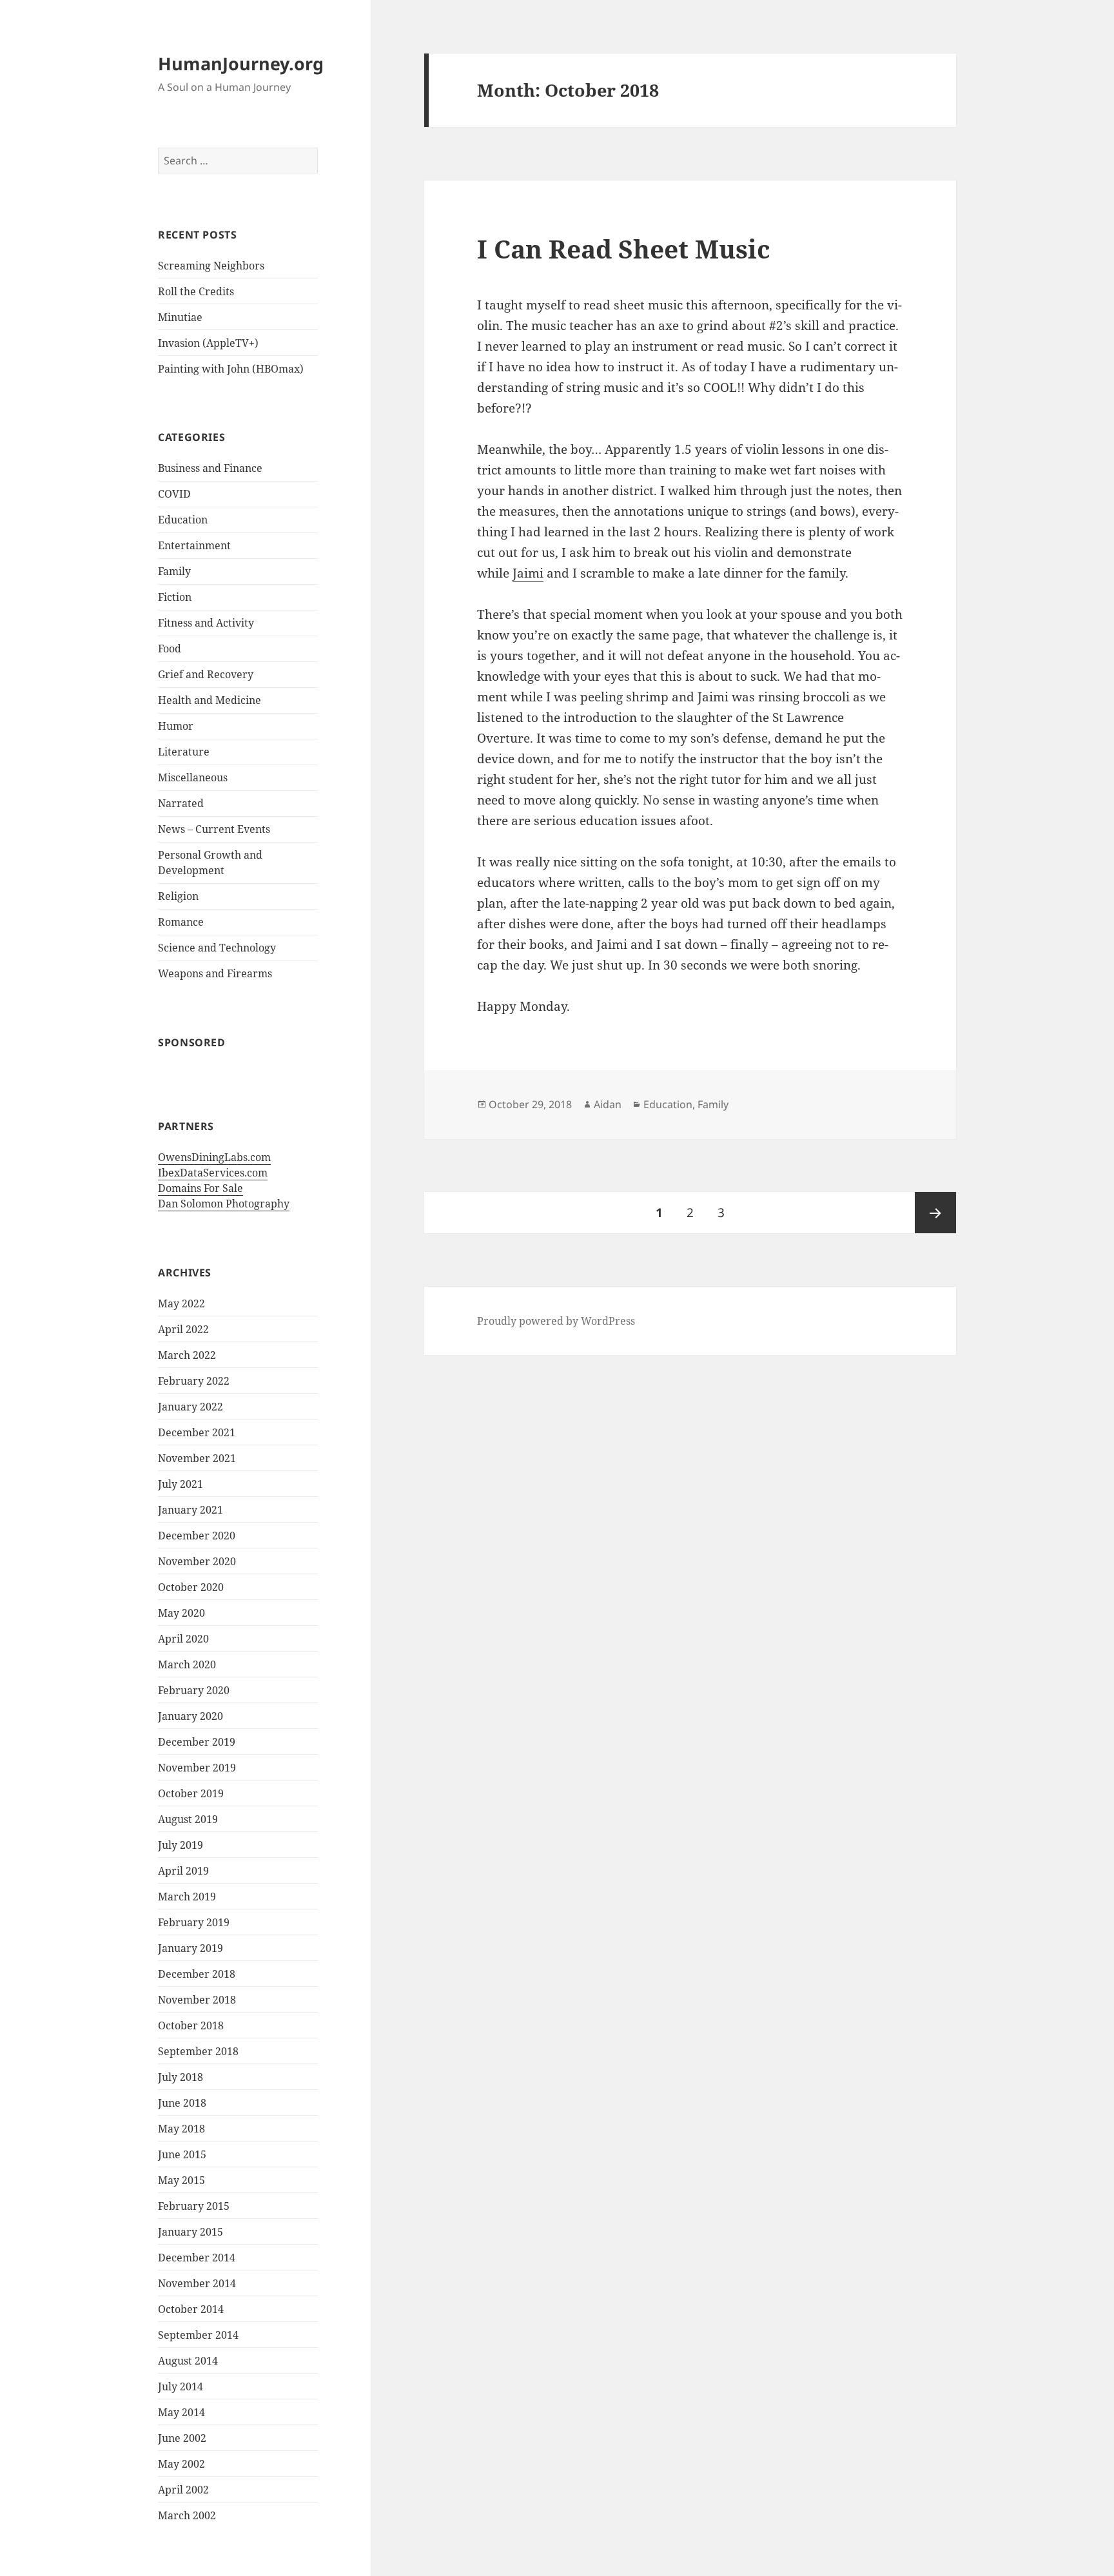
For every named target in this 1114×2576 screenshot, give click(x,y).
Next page (935, 1213)
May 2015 (181, 2180)
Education (183, 520)
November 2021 (197, 1458)
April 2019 (183, 1871)
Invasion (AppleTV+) (208, 343)
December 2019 (197, 1742)
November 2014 (197, 2283)
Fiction (175, 597)
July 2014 (181, 2386)
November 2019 (197, 1768)
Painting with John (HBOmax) (231, 369)
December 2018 (197, 1974)
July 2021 (181, 1484)
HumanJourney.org (241, 63)
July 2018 (181, 2077)
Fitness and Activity (206, 623)
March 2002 (187, 2515)
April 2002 (183, 2490)
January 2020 (191, 1716)
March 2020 (187, 1664)
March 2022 (187, 1355)
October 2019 (191, 1793)
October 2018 (191, 2025)
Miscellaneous (193, 777)
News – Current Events (214, 829)
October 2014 (191, 2309)
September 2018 (198, 2051)
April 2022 (183, 1329)
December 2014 (197, 2258)
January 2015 (191, 2232)
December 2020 (197, 1536)
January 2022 (191, 1407)
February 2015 (194, 2206)
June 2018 (182, 2103)
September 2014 (198, 2335)
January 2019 (191, 1948)
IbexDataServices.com (213, 1173)
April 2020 (183, 1639)
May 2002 (181, 2464)
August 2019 (188, 1819)
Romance (181, 922)
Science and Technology (217, 948)
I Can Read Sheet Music (624, 249)
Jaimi (528, 573)
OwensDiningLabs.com (214, 1157)
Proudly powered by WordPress (556, 1321)
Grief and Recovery (206, 674)
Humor (176, 726)
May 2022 (181, 1303)
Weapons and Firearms (215, 973)
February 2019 (194, 1922)
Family (174, 571)
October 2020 (191, 1587)
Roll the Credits (196, 291)
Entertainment (194, 545)
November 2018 (197, 2000)
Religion (178, 896)
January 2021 (191, 1510)
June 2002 (182, 2438)
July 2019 (181, 1845)
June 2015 (182, 2154)
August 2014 (188, 2361)
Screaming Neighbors (211, 266)
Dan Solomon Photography (224, 1204)
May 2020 (181, 1613)
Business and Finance (210, 468)
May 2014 (181, 2412)
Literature (184, 752)
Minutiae (180, 317)
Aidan (608, 1104)
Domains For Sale (200, 1188)
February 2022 (194, 1381)
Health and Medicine (210, 700)
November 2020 (197, 1561)
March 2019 (187, 1897)
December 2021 (197, 1432)
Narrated (181, 803)
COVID (174, 494)
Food (170, 649)
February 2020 (194, 1690)
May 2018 (181, 2129)
